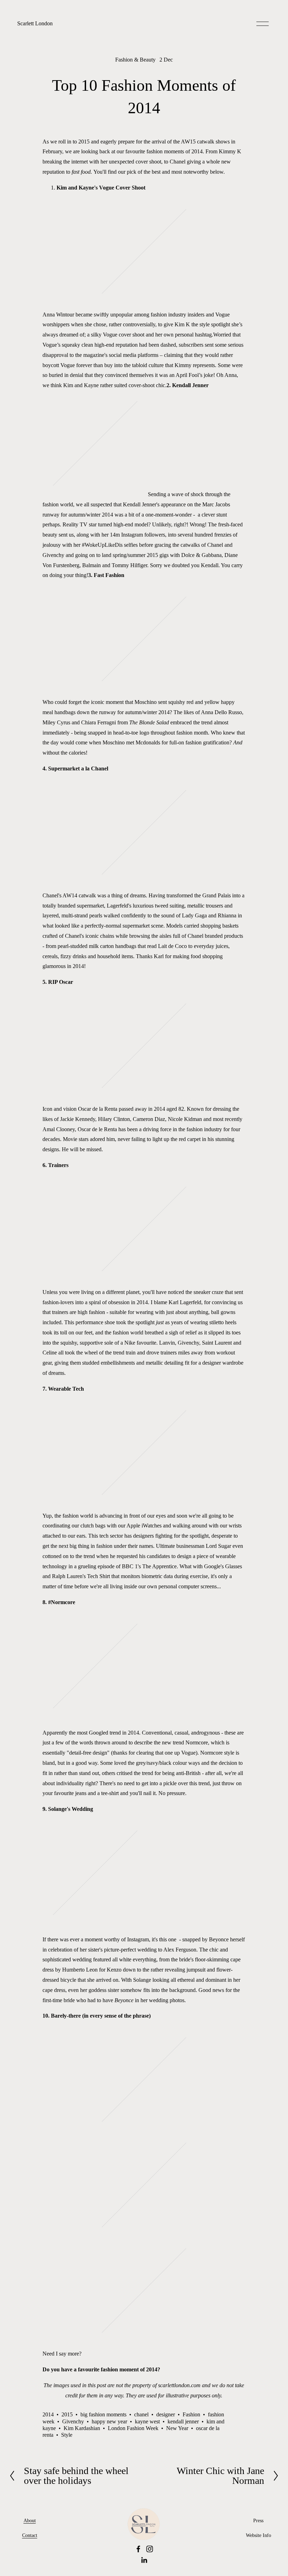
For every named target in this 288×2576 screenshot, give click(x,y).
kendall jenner (183, 2421)
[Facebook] (138, 2549)
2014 (48, 2414)
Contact (30, 2535)
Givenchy (73, 2421)
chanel (141, 2414)
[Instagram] (150, 2549)
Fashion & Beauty (135, 60)
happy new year (109, 2421)
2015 (67, 2414)
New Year (177, 2428)
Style (67, 2435)
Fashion (191, 2414)
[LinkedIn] (144, 2560)
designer (166, 2414)
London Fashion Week (133, 2428)
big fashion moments (103, 2414)
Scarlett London (35, 23)
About (30, 2520)
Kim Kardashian (82, 2428)
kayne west (147, 2421)
